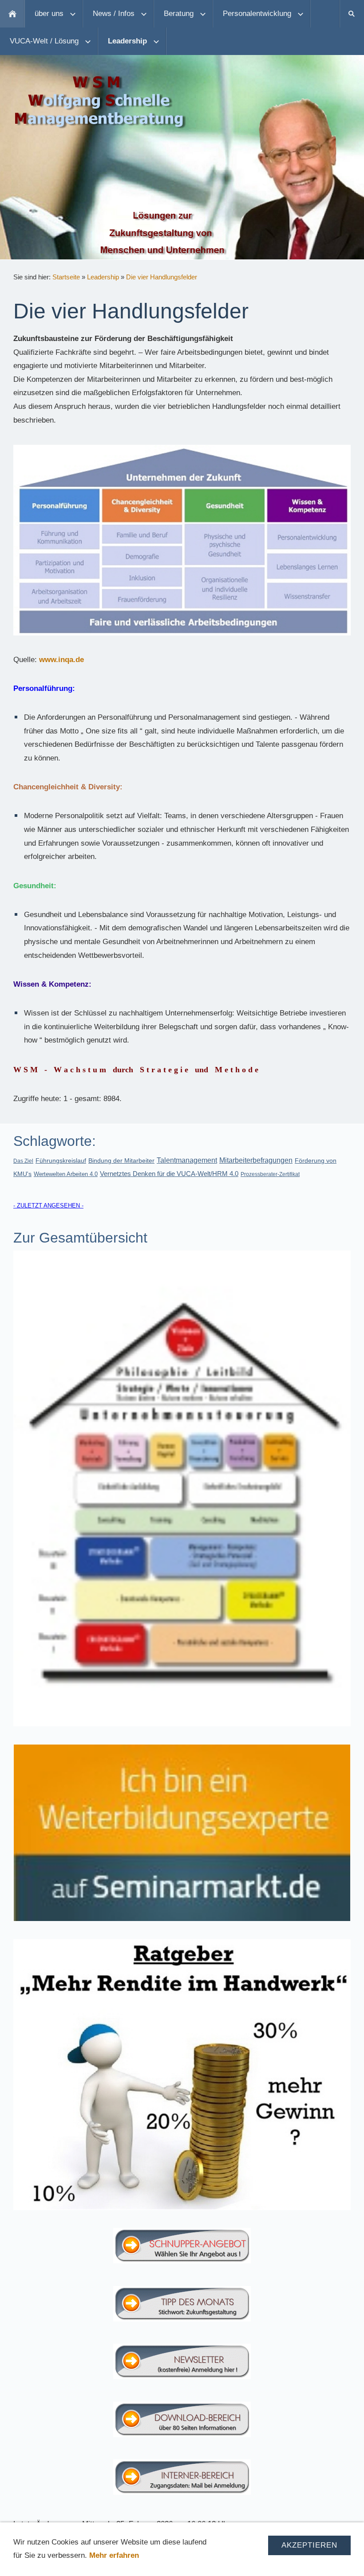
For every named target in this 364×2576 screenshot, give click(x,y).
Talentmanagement (187, 1160)
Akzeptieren (309, 2545)
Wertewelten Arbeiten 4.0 (66, 1174)
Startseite (66, 277)
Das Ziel (23, 1161)
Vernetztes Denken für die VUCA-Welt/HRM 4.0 (169, 1174)
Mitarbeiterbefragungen (256, 1160)
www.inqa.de (61, 660)
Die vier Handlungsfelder (162, 277)
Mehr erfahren (114, 2555)
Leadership (103, 277)
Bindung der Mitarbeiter (121, 1161)
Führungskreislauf (61, 1161)
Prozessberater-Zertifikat (270, 1174)
